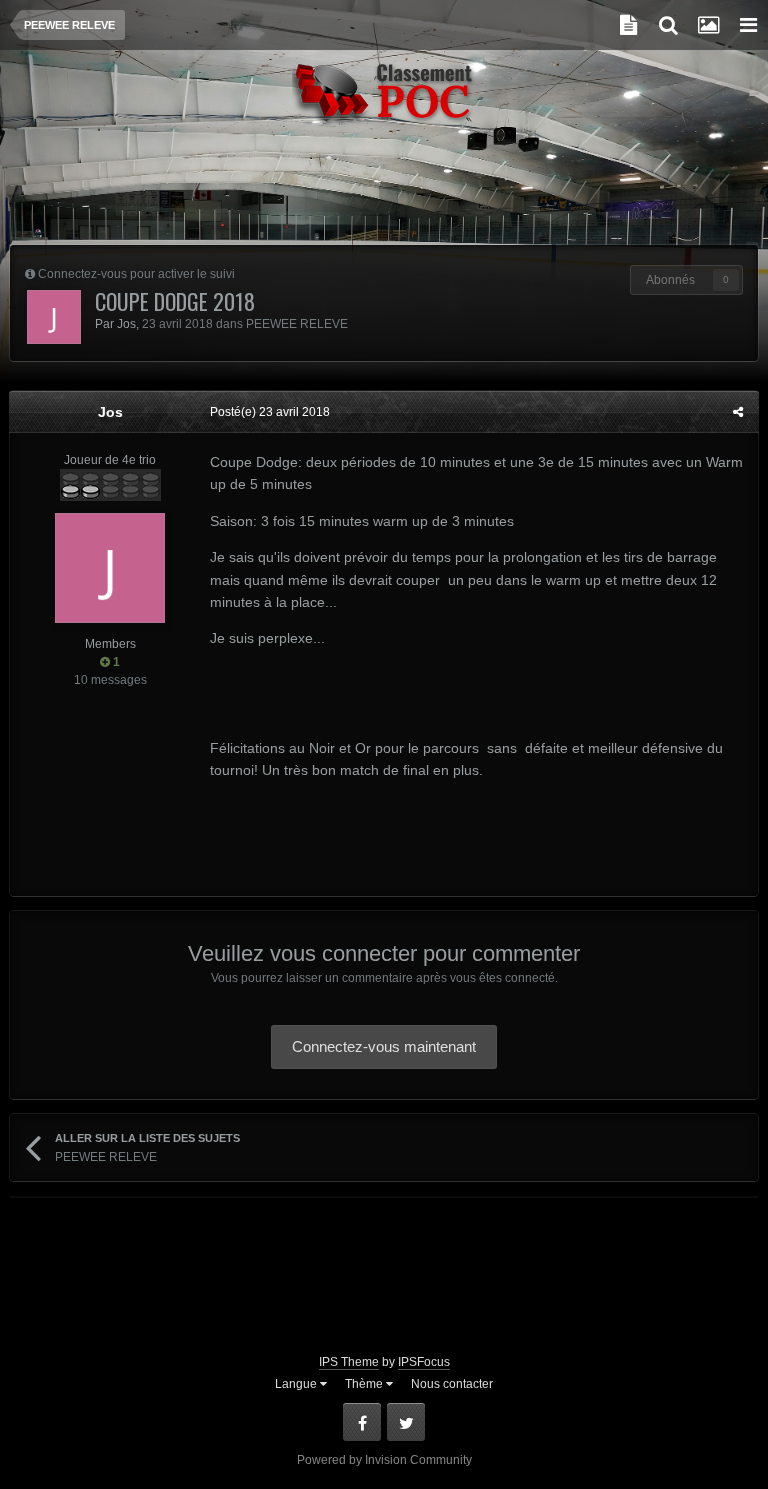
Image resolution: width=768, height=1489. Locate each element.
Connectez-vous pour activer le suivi (136, 274)
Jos (126, 324)
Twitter (406, 1422)
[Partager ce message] (738, 412)
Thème (365, 1384)
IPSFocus (424, 1362)
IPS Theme (349, 1362)
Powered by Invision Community (384, 1460)
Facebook (362, 1422)
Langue (297, 1384)
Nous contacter (452, 1384)
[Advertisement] (384, 195)
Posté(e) (270, 412)
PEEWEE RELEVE (297, 324)
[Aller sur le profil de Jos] (54, 317)
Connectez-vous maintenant (384, 1046)
